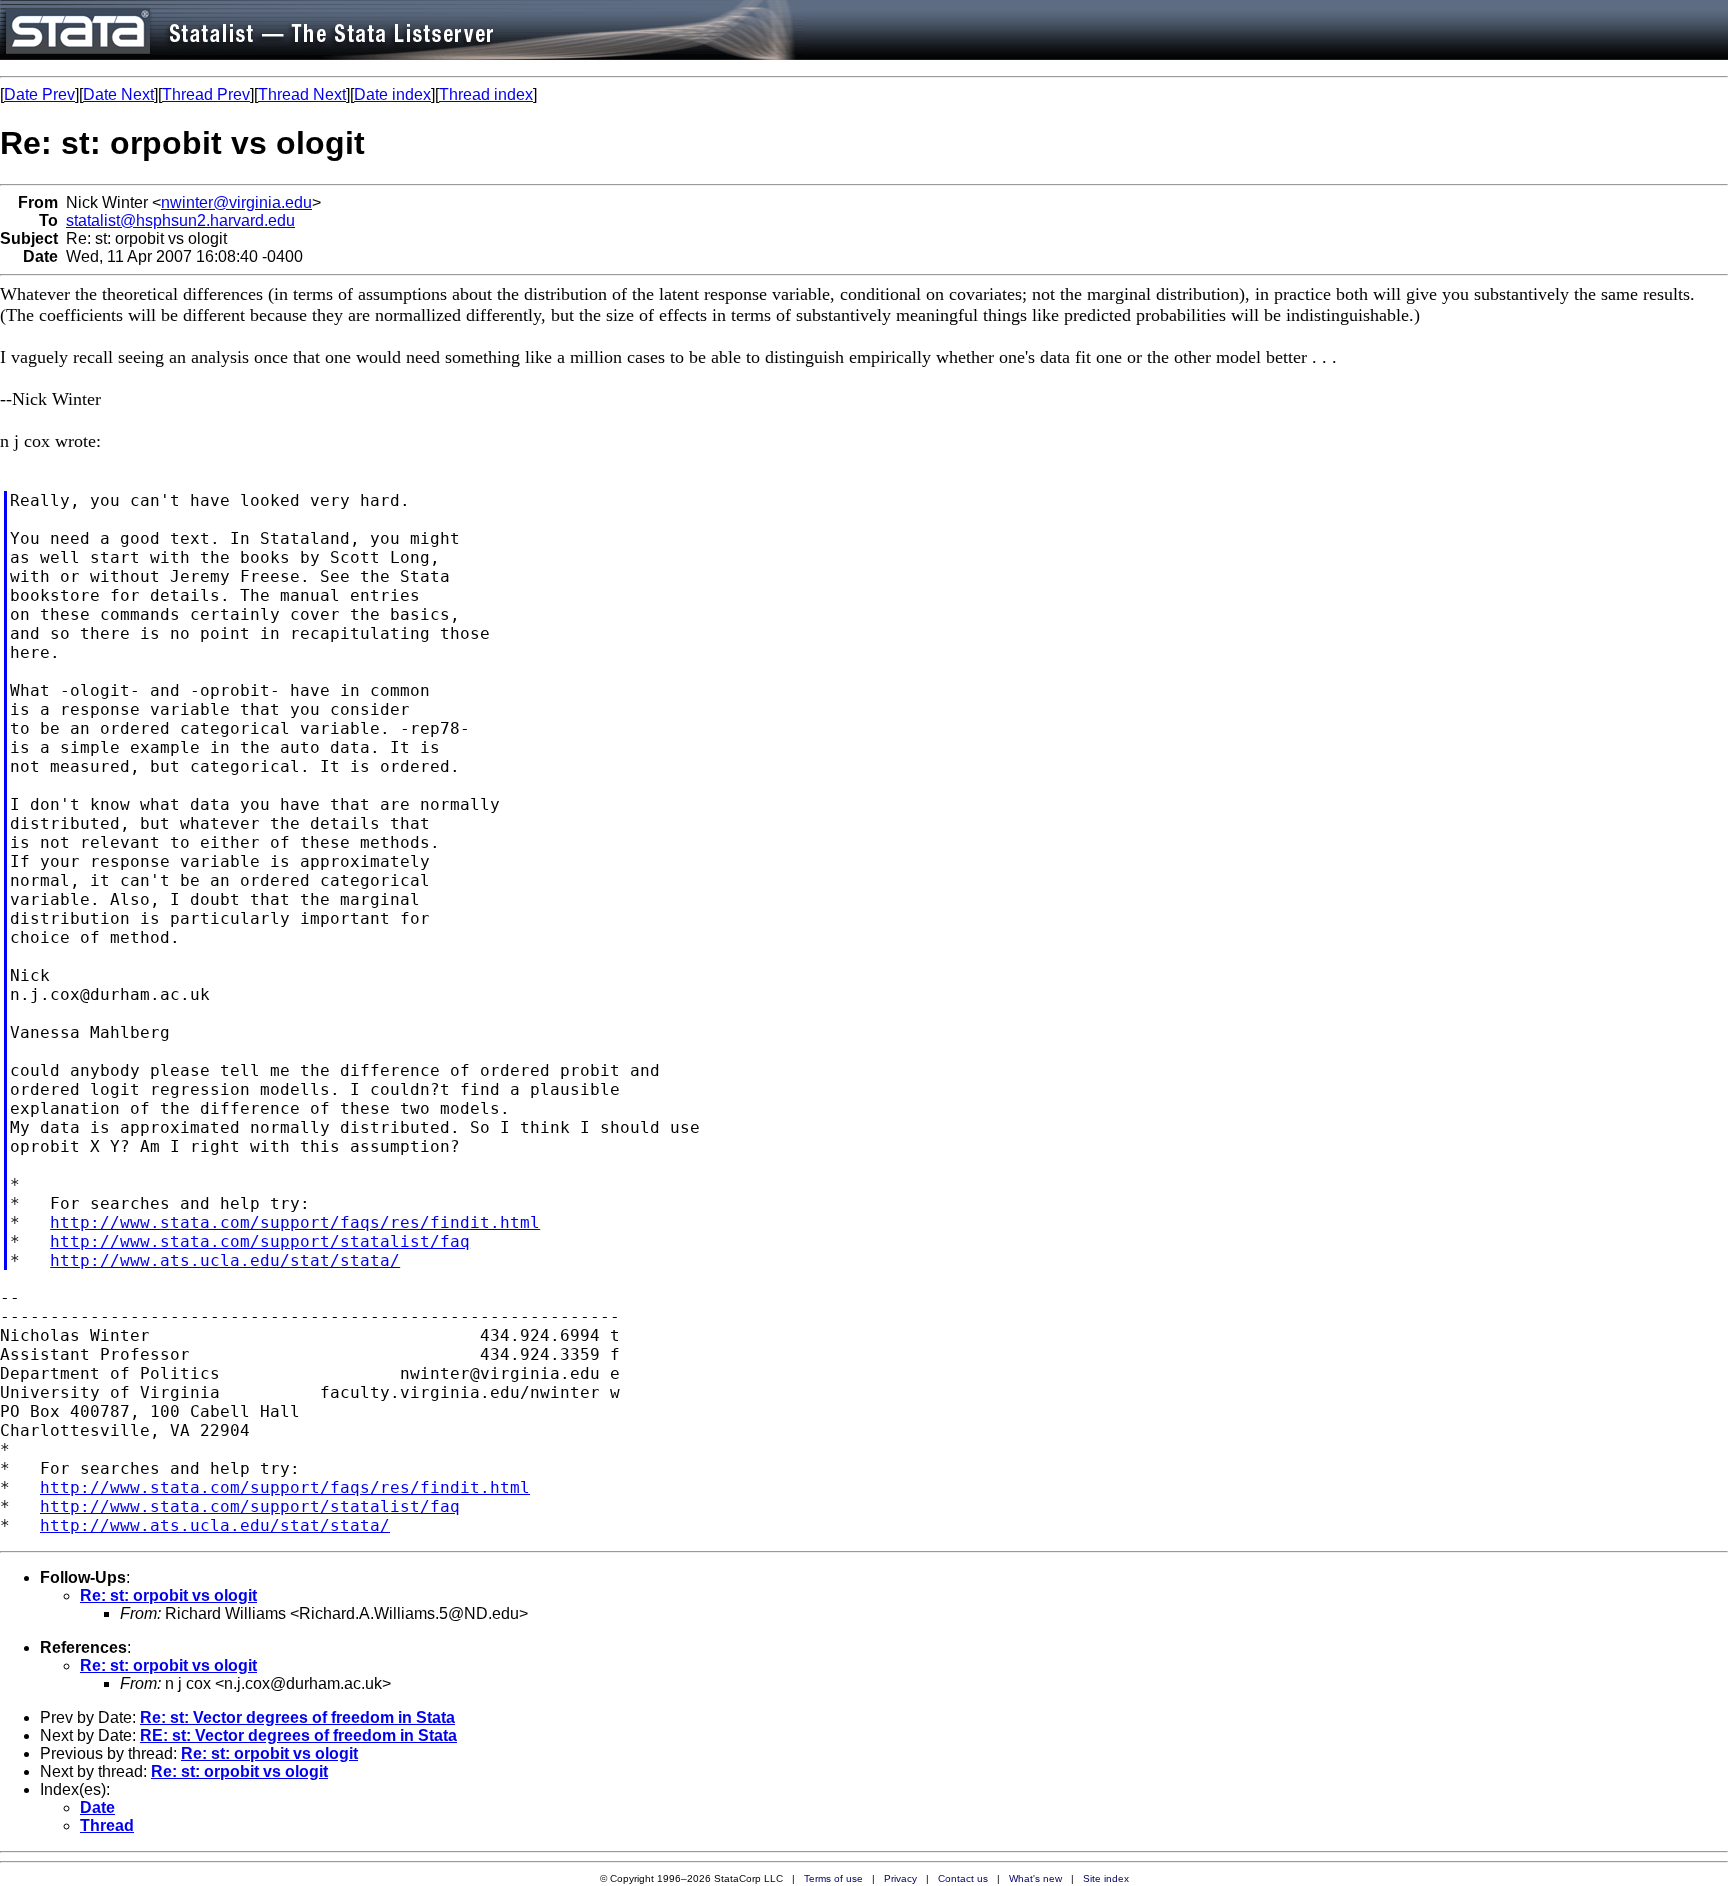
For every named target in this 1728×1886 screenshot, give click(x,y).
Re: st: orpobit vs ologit (168, 1595)
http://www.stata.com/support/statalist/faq (260, 1241)
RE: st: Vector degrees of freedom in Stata (298, 1735)
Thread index (486, 94)
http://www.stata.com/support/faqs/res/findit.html (295, 1222)
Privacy (900, 1878)
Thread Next (302, 94)
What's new (1035, 1878)
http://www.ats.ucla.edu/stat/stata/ (225, 1260)
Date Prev (39, 94)
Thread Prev (206, 94)
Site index (1106, 1878)
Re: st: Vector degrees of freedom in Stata (297, 1717)
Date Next (118, 94)
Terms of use (833, 1878)
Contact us (963, 1878)
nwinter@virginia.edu (236, 202)
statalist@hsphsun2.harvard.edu (180, 220)
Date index (392, 94)
